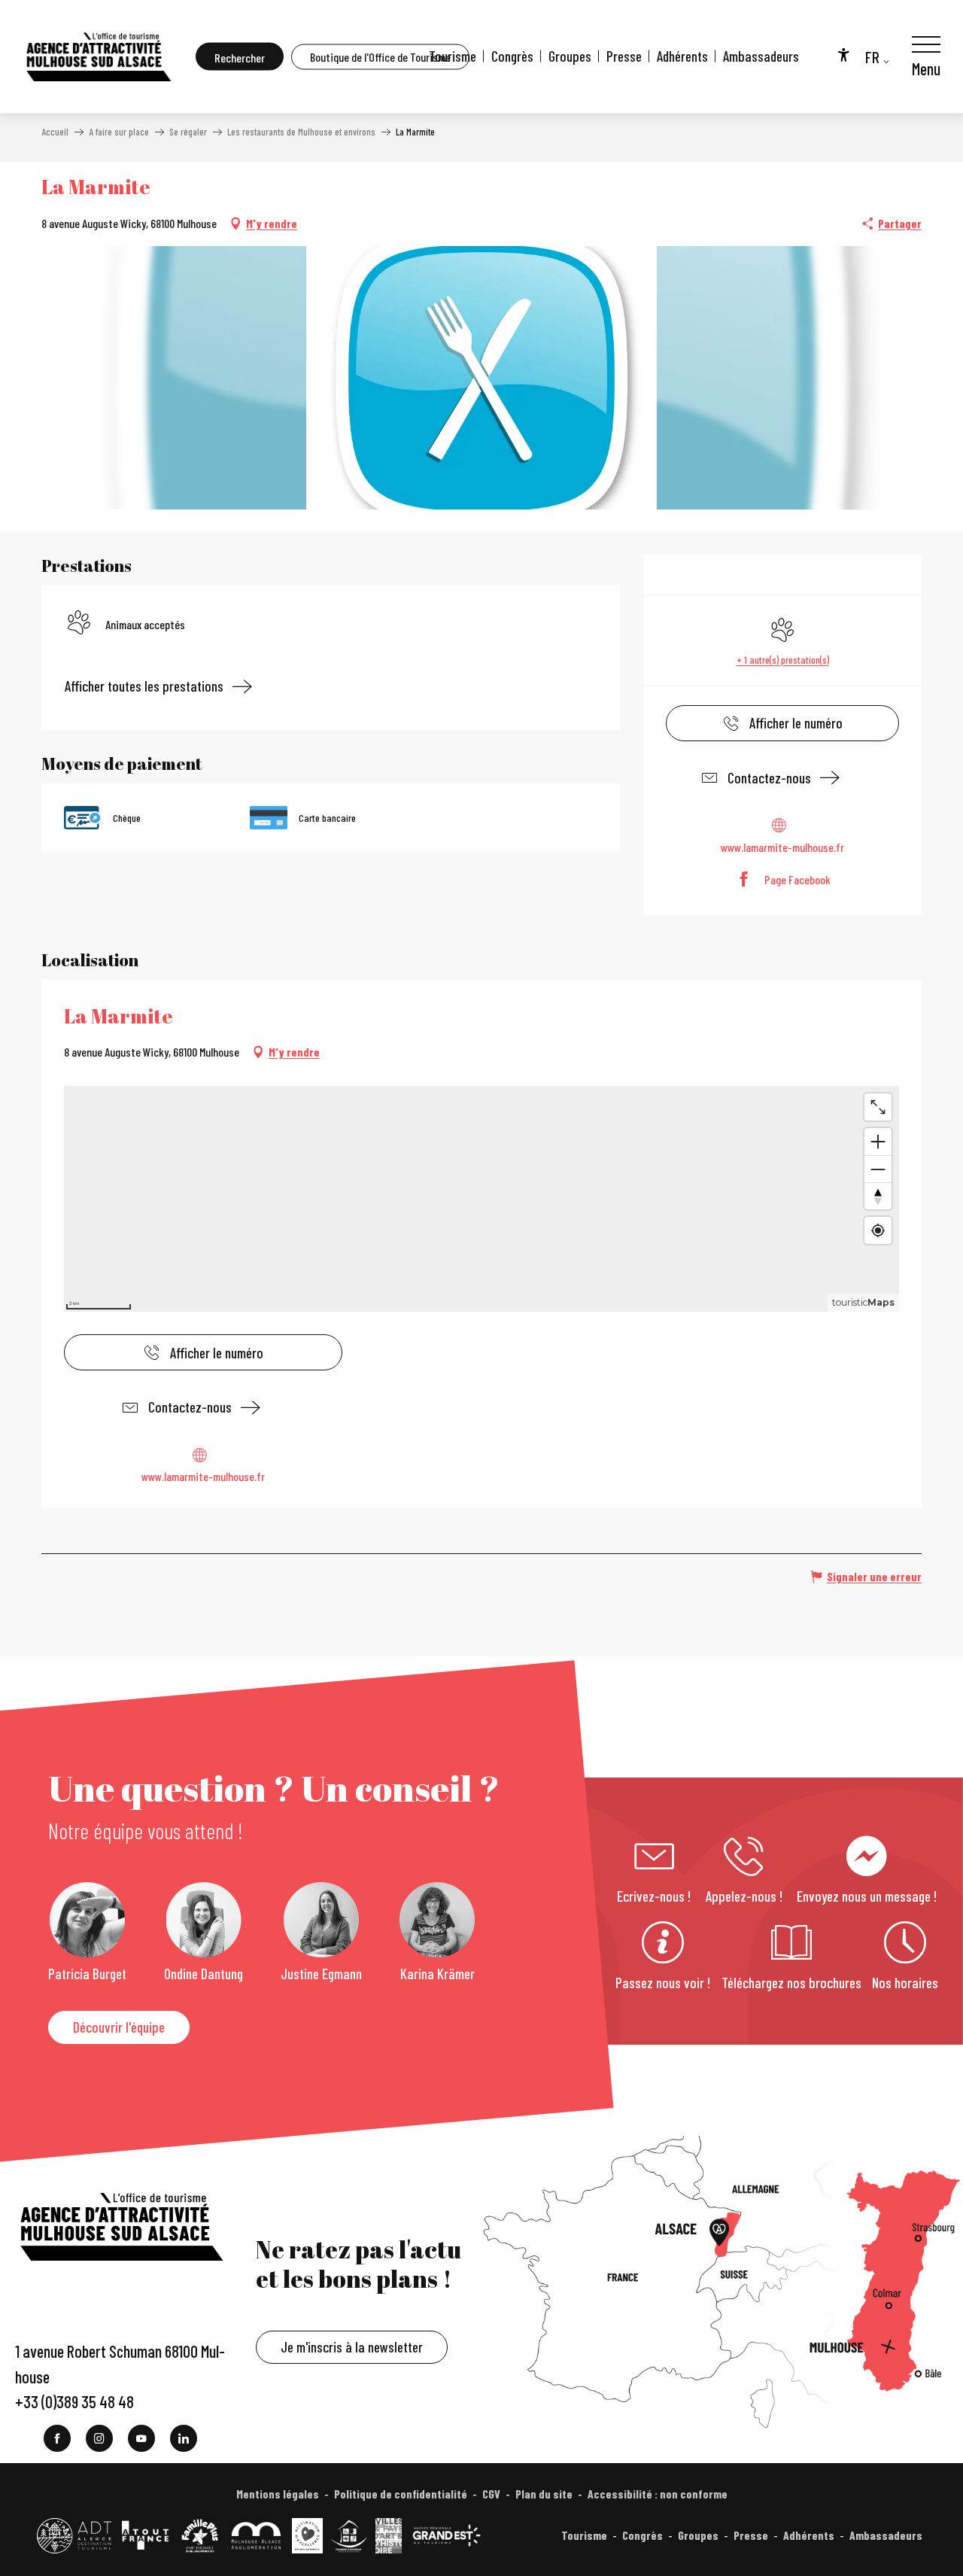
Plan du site (544, 2494)
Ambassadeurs (761, 56)
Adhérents (682, 56)
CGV (491, 2494)
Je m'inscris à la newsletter (352, 2347)
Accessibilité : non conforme (658, 2494)
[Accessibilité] (843, 54)
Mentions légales (278, 2494)
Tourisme (453, 56)
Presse (624, 56)
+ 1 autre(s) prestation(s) (783, 660)
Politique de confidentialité (401, 2494)
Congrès (512, 56)
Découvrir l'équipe (119, 2027)
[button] (240, 57)
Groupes (570, 56)
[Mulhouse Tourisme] (98, 56)
